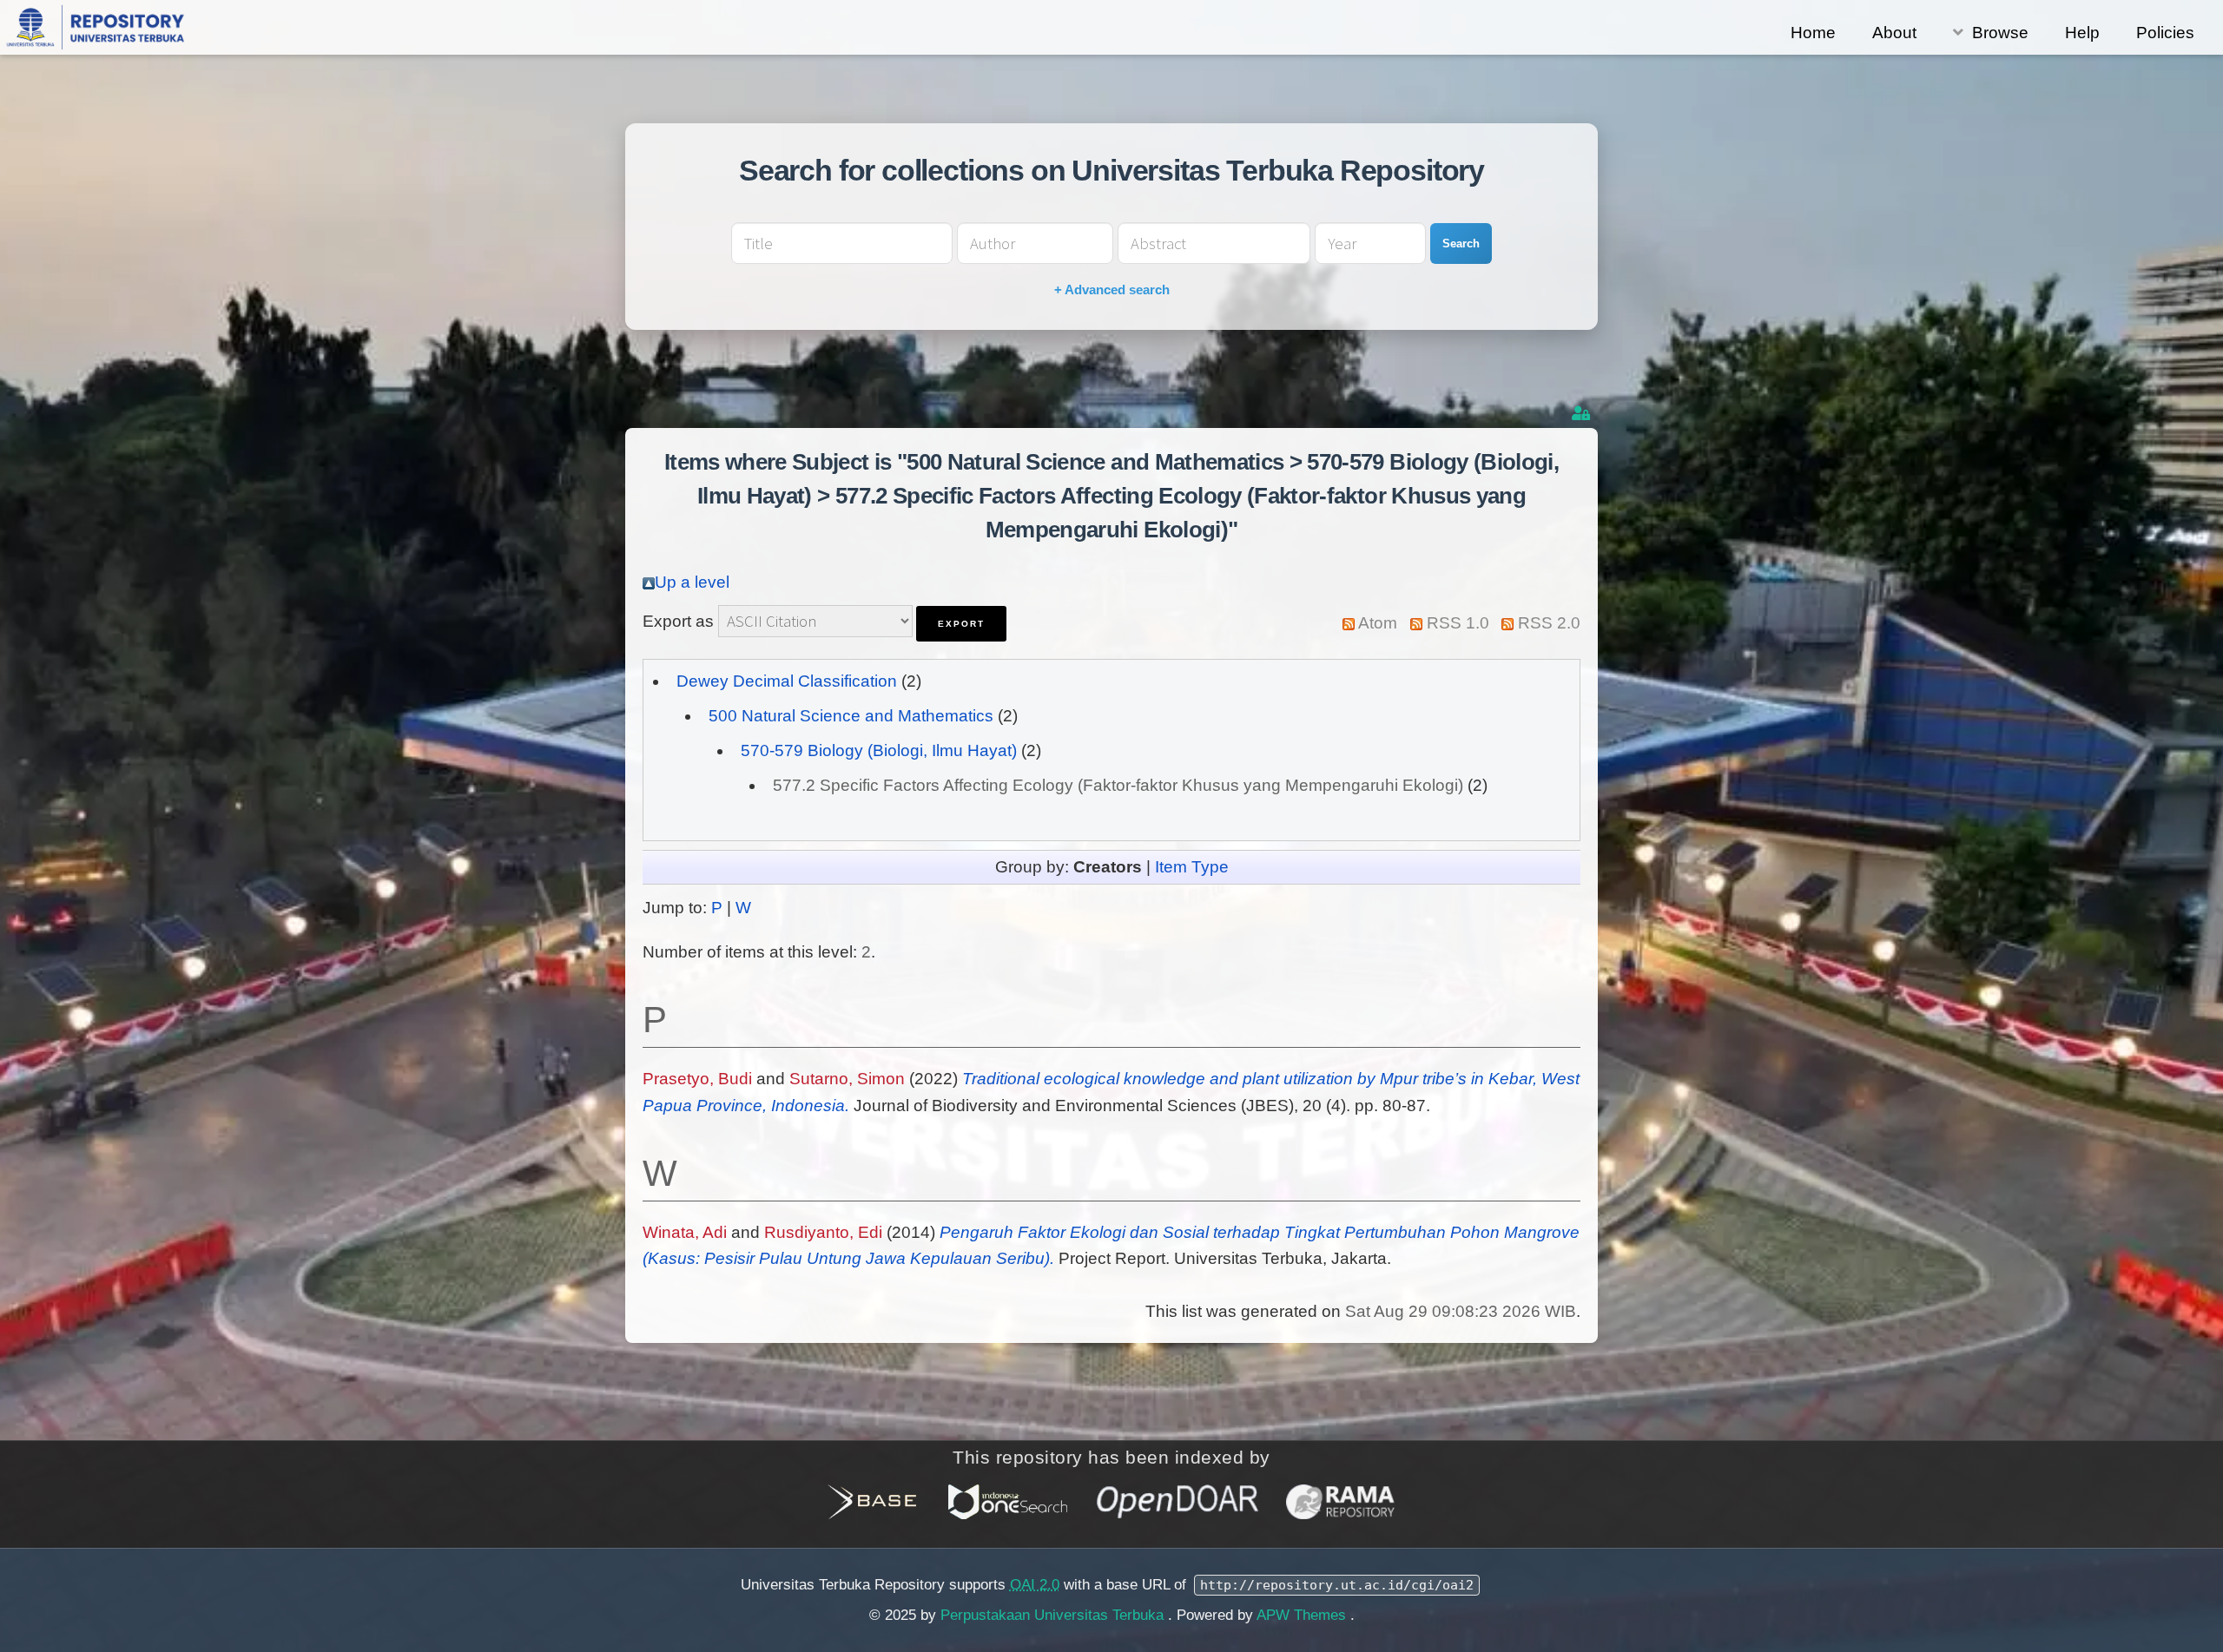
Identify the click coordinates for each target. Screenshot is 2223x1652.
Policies (2165, 33)
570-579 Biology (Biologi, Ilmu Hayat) (879, 750)
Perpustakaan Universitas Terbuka (1054, 1615)
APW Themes (1303, 1615)
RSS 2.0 (1549, 623)
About (1894, 33)
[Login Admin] (1583, 414)
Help (2082, 33)
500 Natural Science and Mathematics (851, 716)
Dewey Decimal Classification (787, 681)
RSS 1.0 (1458, 623)
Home (1813, 33)
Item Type (1192, 867)
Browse (2000, 33)
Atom (1378, 623)
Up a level (692, 582)
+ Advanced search (1112, 290)
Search (1461, 244)
